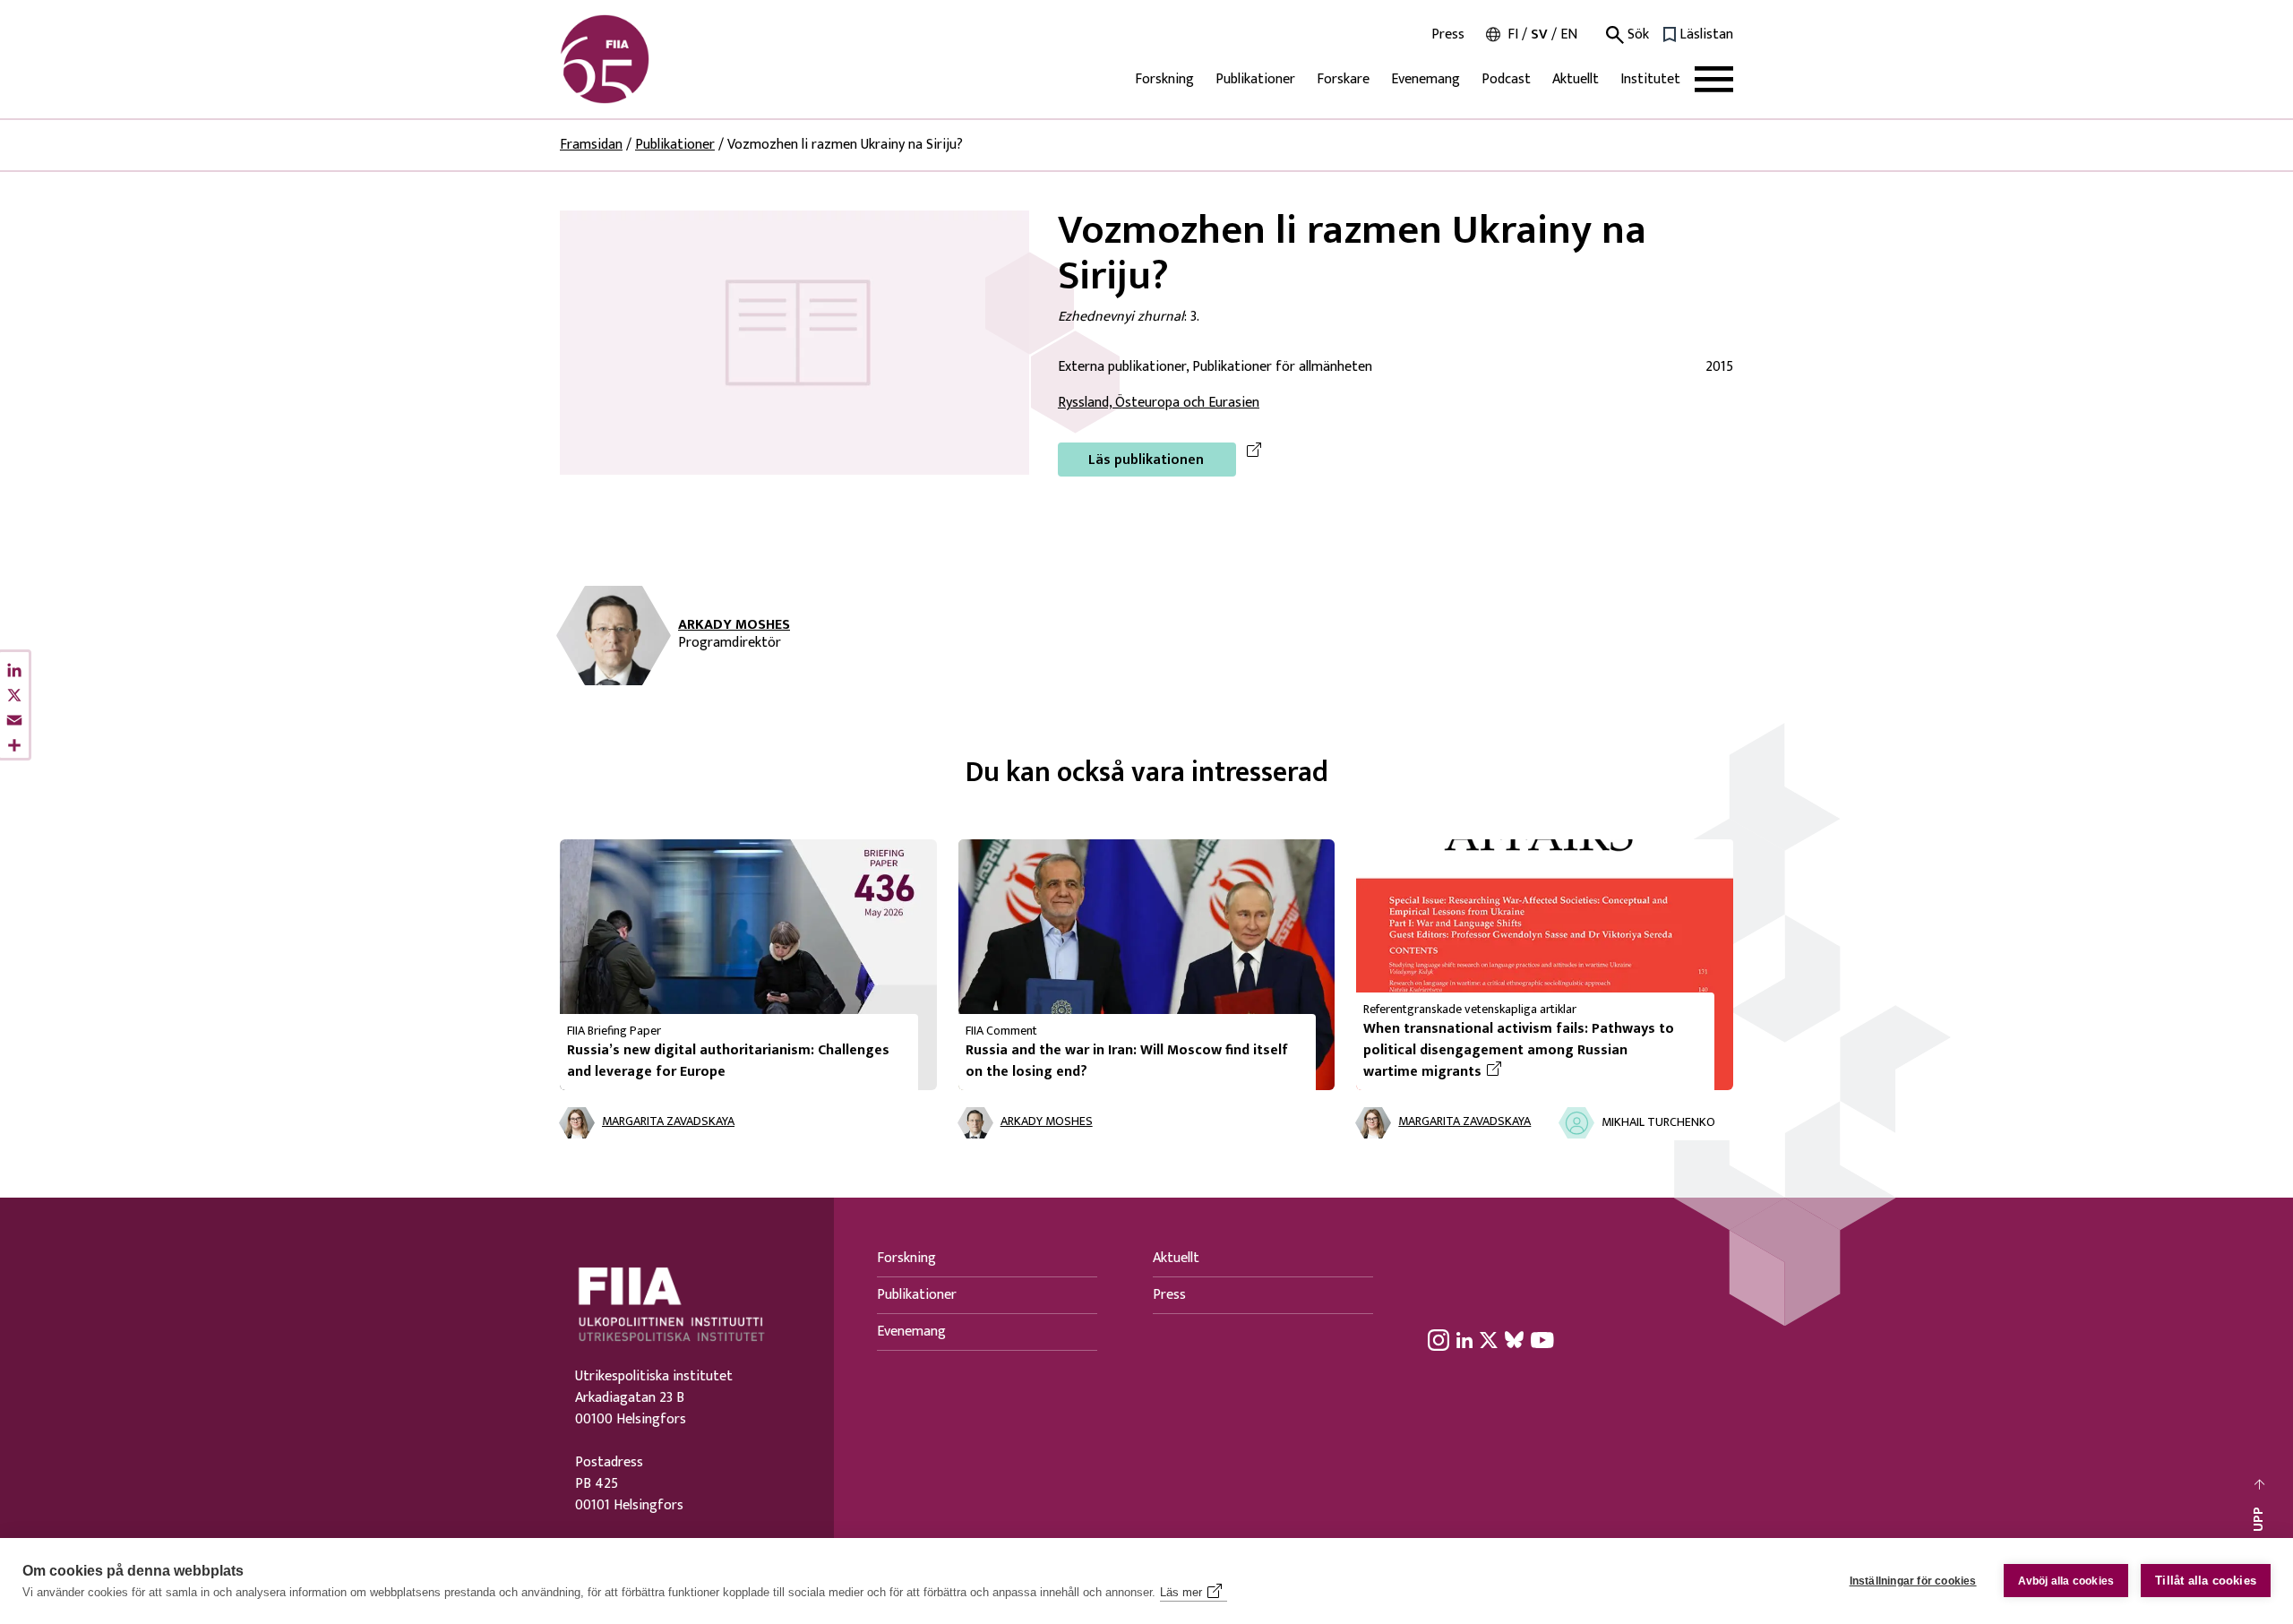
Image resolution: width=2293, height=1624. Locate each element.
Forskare (1343, 79)
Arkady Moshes (734, 625)
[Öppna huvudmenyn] (1714, 79)
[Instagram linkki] (1438, 1340)
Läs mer (1181, 1592)
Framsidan (591, 145)
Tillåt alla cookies (2206, 1581)
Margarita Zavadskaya (668, 1122)
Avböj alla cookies (2066, 1581)
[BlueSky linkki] (1514, 1340)
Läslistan (1706, 35)
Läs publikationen (1146, 460)
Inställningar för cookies (1913, 1581)
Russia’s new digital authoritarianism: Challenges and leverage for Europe (728, 1061)
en (1569, 34)
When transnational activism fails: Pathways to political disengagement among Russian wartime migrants (1519, 1051)
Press (1448, 35)
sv (1539, 34)
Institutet (1650, 79)
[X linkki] (1489, 1340)
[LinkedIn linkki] (1464, 1340)
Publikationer (1255, 79)
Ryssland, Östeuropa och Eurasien (1159, 403)
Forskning (1164, 79)
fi (1513, 34)
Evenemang (1426, 79)
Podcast (1506, 79)
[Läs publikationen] (794, 342)
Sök (1636, 35)
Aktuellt (1576, 79)
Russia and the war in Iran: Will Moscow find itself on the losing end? (1127, 1061)
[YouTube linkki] (1542, 1340)
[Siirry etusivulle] (646, 59)
